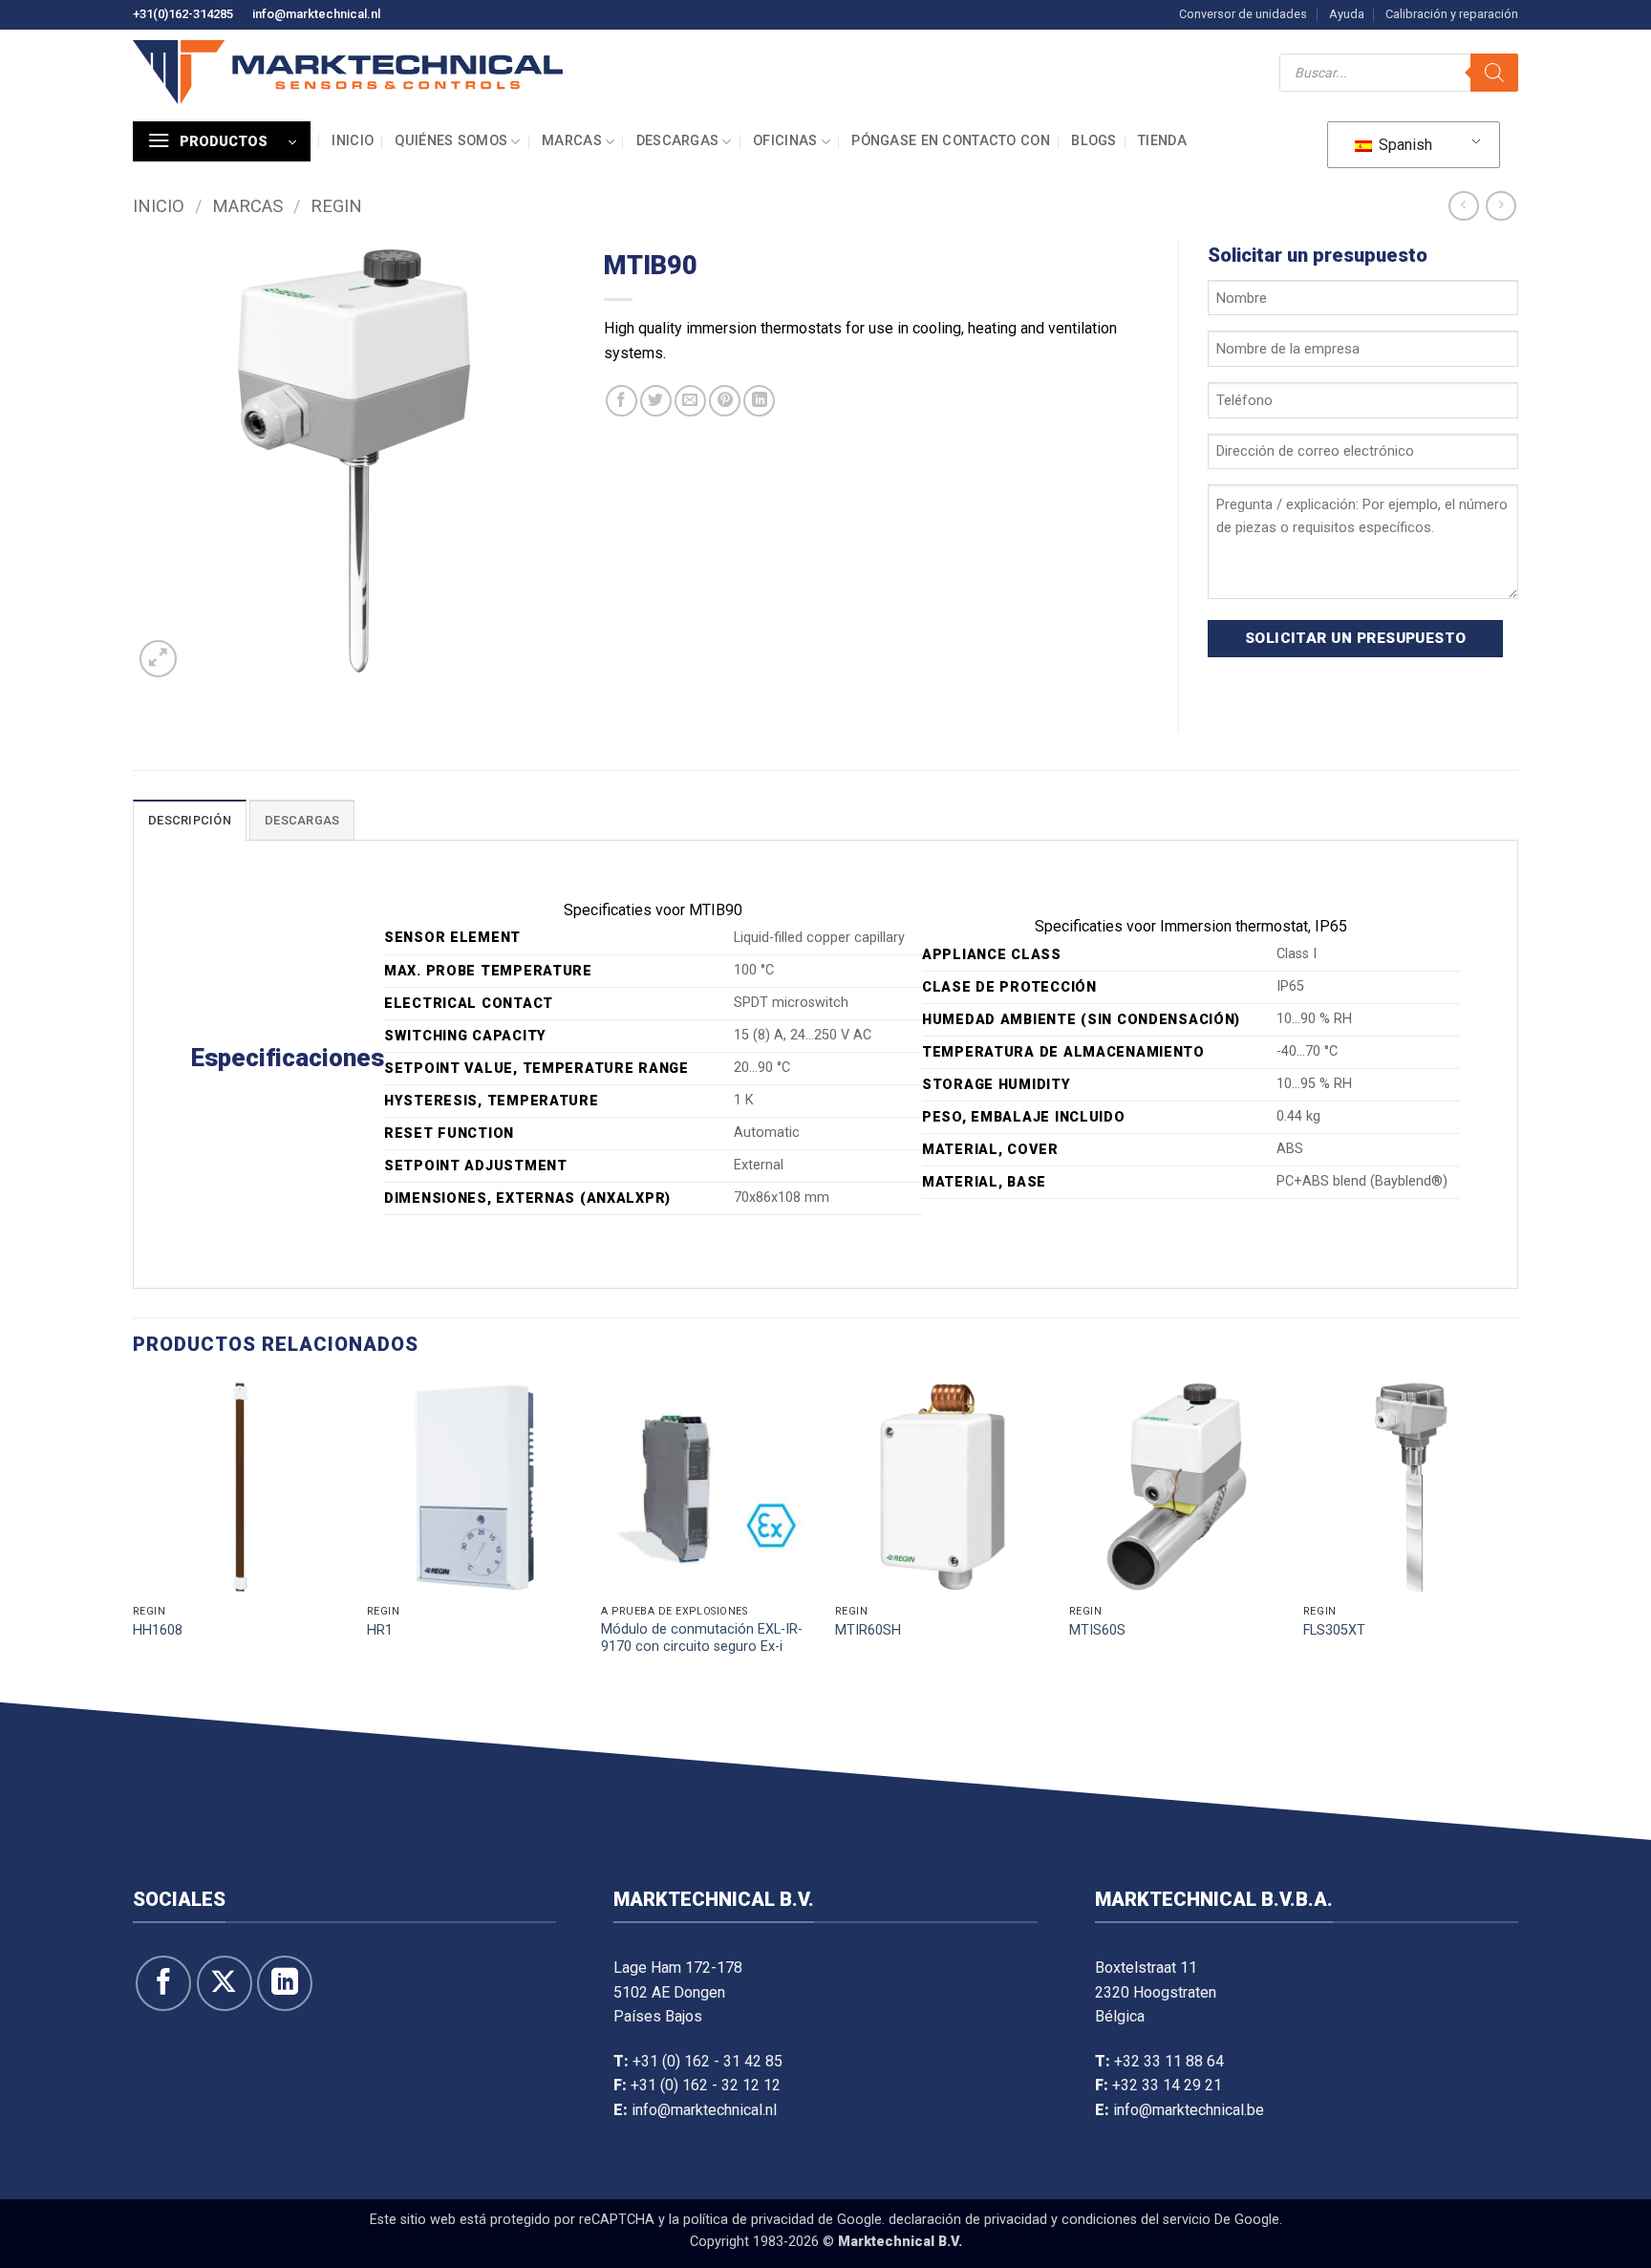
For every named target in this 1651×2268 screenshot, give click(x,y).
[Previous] (134, 1536)
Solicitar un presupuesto (1356, 638)
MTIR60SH (868, 1630)
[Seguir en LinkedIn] (285, 1983)
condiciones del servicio (1136, 2220)
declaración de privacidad (968, 2220)
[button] (222, 141)
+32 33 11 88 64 (1169, 2061)
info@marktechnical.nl (316, 14)
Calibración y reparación (1452, 14)
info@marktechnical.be (1189, 2110)
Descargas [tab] (302, 820)
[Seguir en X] (225, 1983)
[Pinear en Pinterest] (725, 401)
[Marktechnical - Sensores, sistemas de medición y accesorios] (348, 72)
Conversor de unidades (1243, 14)
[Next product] (1463, 206)
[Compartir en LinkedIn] (759, 401)
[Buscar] (1494, 73)
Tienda (1162, 141)
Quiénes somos (451, 141)
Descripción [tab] (190, 820)
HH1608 (158, 1630)
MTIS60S (1097, 1630)
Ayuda (1347, 14)
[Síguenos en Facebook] (163, 1983)
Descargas (678, 141)
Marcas (572, 141)
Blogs (1094, 141)
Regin (336, 206)
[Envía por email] (690, 401)
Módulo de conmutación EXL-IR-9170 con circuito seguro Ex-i (702, 1638)
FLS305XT (1334, 1630)
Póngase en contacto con (951, 141)
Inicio (353, 141)
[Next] (1517, 1536)
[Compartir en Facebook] (622, 401)
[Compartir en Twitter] (656, 401)
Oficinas (785, 141)
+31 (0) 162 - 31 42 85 (708, 2061)
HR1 (380, 1630)
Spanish (1404, 145)
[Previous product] (1501, 206)
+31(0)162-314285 (183, 14)
